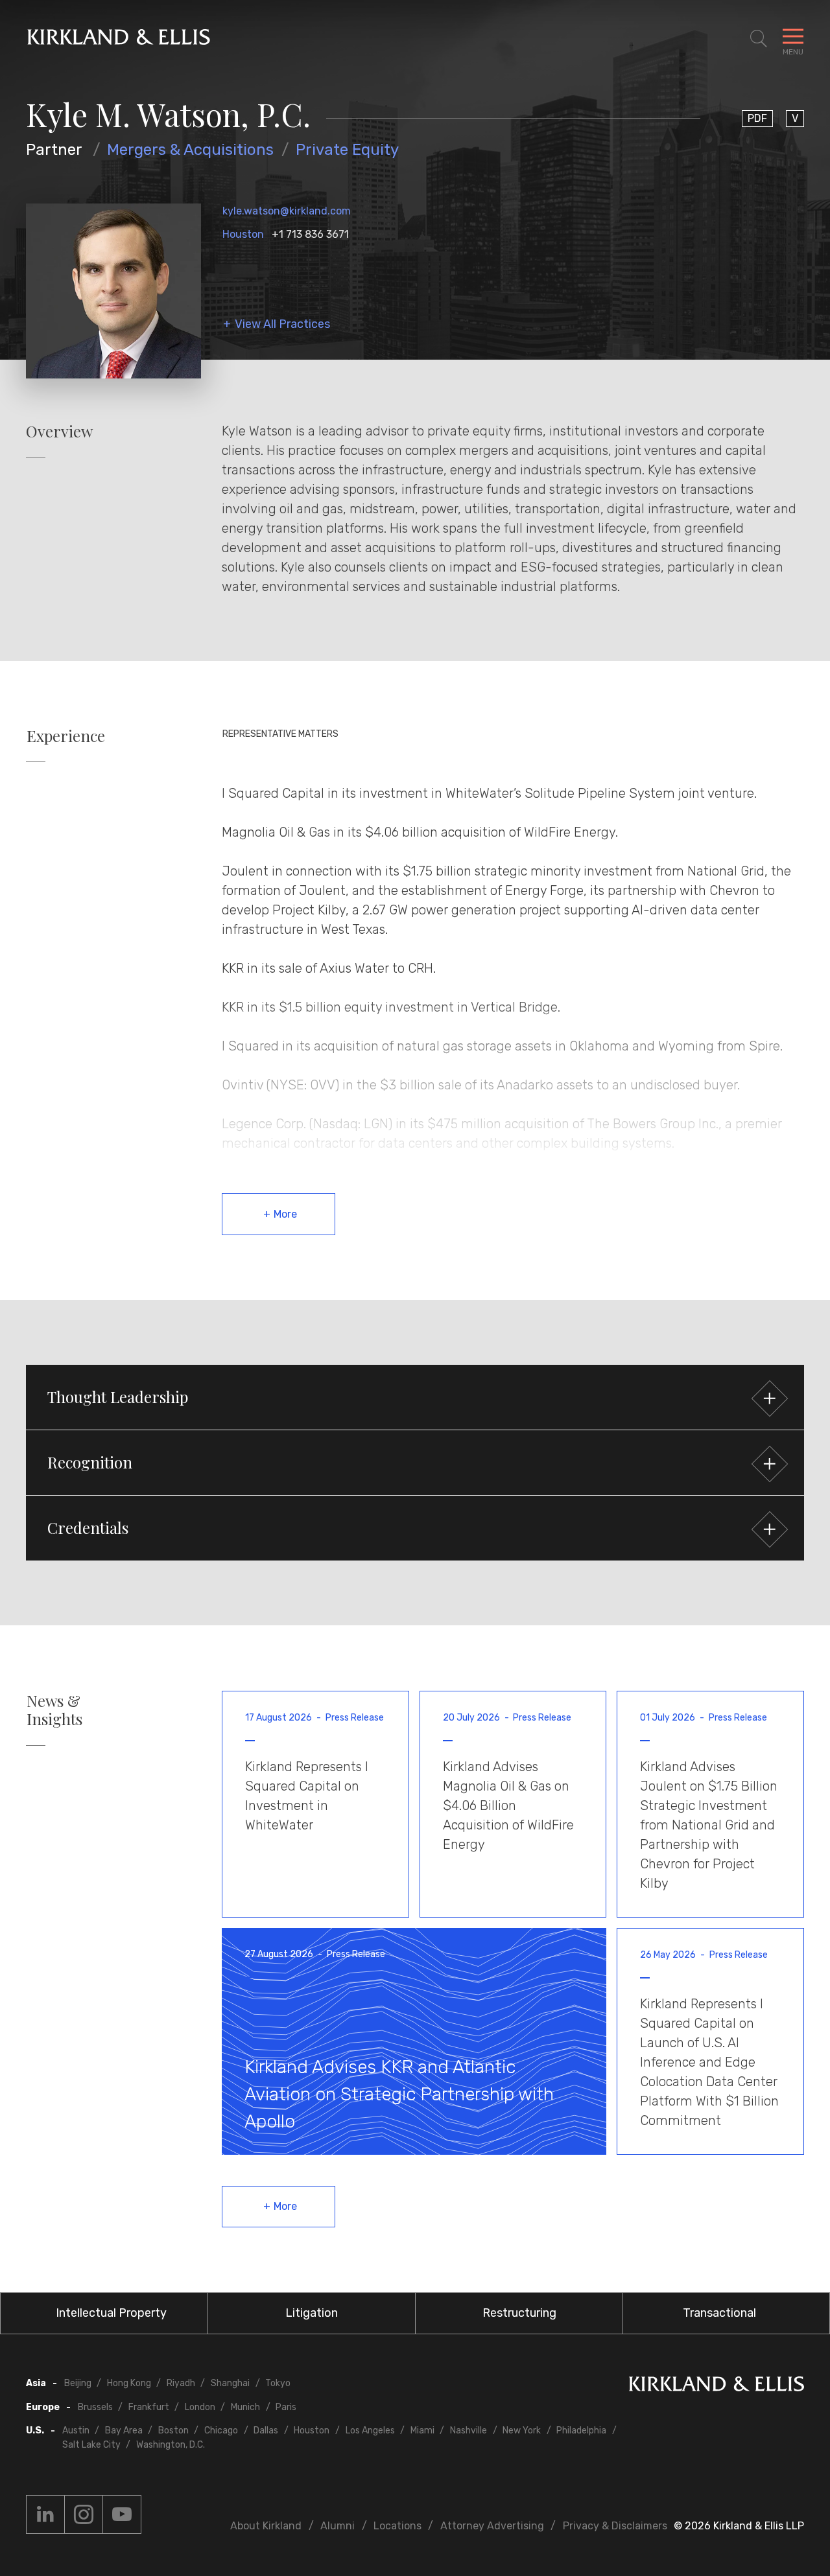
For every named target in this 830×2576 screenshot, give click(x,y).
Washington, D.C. (171, 2445)
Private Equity (347, 150)
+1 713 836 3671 (310, 234)
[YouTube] (122, 2514)
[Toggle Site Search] (759, 39)
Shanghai (230, 2383)
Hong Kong (129, 2383)
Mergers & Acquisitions (190, 150)
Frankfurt (149, 2407)
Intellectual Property (111, 2313)
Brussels (95, 2407)
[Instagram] (84, 2514)
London (200, 2407)
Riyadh (181, 2383)
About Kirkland (266, 2526)
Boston (173, 2431)
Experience (66, 736)
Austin (76, 2431)
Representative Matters (280, 734)
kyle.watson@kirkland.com (287, 211)
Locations (397, 2526)
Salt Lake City (91, 2445)
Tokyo (278, 2383)
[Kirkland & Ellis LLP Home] (717, 2386)
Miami (422, 2431)
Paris (286, 2407)
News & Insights (54, 1710)
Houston (243, 234)
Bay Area (124, 2431)
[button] (415, 1397)
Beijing (78, 2383)
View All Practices (282, 324)
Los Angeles (370, 2431)
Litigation (312, 2313)
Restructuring (519, 2313)
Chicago (221, 2431)
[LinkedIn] (45, 2514)
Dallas (266, 2431)
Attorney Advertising (492, 2526)
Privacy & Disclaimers (615, 2526)
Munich (245, 2407)
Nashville (468, 2431)
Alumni (338, 2526)
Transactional (719, 2313)
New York (522, 2431)
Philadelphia (581, 2431)
